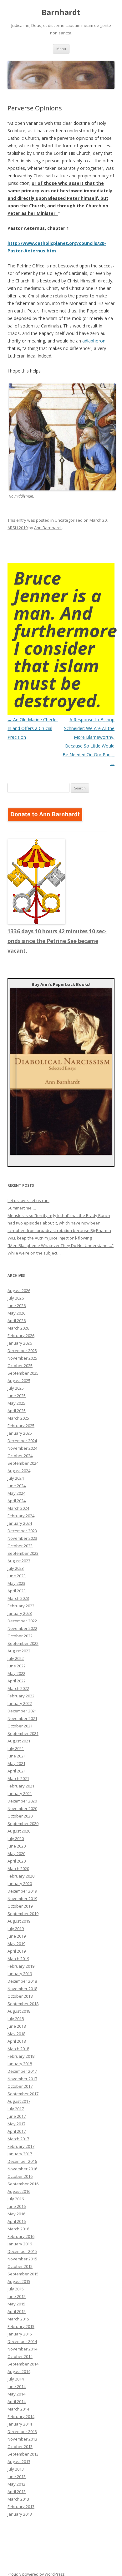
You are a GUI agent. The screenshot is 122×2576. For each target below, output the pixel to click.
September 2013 (23, 2454)
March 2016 (18, 2229)
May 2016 (16, 2214)
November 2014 (22, 2349)
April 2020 (17, 1861)
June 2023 (17, 1576)
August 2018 (19, 2011)
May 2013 (16, 2484)
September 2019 (23, 1914)
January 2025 (20, 1433)
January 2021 (20, 1793)
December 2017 (22, 2071)
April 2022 (17, 1681)
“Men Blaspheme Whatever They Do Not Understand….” (61, 1245)
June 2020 (17, 1846)
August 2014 (19, 2371)
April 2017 (17, 2131)
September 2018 (23, 2004)
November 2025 (22, 1358)
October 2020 (20, 1816)
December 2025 (22, 1351)
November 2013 (22, 2439)
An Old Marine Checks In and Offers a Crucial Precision (33, 728)
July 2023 (16, 1568)
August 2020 (19, 1831)
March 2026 (18, 1328)
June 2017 (17, 2116)
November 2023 (22, 1538)
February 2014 (21, 2416)
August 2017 (19, 2101)
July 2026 (16, 1298)
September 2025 (23, 1373)
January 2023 (20, 1613)
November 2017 (22, 2079)
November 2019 (22, 1899)
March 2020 (18, 1869)
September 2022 (23, 1643)
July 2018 (16, 2019)
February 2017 (21, 2146)
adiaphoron (94, 341)
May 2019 (16, 1944)
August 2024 (19, 1471)
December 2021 (22, 1711)
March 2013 (18, 2499)
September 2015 (23, 2274)
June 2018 (17, 2026)
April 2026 (17, 1321)
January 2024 (20, 1523)
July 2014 (16, 2379)
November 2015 (22, 2259)
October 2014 (20, 2356)
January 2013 (20, 2514)
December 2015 (22, 2251)
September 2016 (23, 2184)
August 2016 (19, 2191)
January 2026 (20, 1343)
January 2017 (20, 2154)
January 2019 (20, 1974)
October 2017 (20, 2086)
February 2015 (21, 2326)
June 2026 (17, 1306)
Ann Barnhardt (48, 528)
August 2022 (19, 1651)
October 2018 (20, 1996)
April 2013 (17, 2492)
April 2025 (17, 1411)
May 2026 (16, 1313)
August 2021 (19, 1741)
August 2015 (19, 2281)
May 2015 (16, 2304)
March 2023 (18, 1598)
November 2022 (22, 1628)
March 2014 (18, 2409)
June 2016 (17, 2206)
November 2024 (22, 1448)
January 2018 (20, 2064)
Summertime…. (22, 1208)
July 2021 (16, 1748)
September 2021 (23, 1733)
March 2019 (18, 1959)
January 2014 (20, 2424)
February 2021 (21, 1786)
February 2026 (21, 1336)
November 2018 (22, 1989)
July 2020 (16, 1838)
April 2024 (17, 1501)
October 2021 (20, 1726)
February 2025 (21, 1426)
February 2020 (21, 1876)
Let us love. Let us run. (28, 1200)
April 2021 (17, 1771)
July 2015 (16, 2289)
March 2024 (18, 1508)
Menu (61, 49)
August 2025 (19, 1381)
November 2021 (22, 1718)
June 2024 (17, 1486)
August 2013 (19, 2462)
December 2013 (22, 2431)
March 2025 (18, 1418)
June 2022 (17, 1666)
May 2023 (16, 1583)
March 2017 (18, 2139)
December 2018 (22, 1981)
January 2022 (20, 1703)
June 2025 (17, 1396)
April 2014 (17, 2401)
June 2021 (17, 1756)
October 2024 (20, 1456)
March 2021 (18, 1778)
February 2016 (21, 2236)
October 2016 (20, 2176)
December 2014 (22, 2341)
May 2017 (16, 2124)
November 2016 (22, 2169)
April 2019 (17, 1951)
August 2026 (19, 1291)
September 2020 (23, 1823)
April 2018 (17, 2041)
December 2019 (22, 1891)
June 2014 (17, 2386)
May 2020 (16, 1853)
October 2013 (20, 2447)
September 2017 (23, 2094)
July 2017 (16, 2109)
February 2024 (21, 1516)
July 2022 (16, 1658)
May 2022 (16, 1673)
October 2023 (20, 1546)
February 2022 (21, 1696)
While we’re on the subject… (34, 1253)
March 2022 (18, 1688)
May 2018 (16, 2034)
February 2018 (21, 2056)
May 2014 (16, 2394)
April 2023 (17, 1591)
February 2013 (21, 2507)
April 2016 (17, 2221)
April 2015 (17, 2311)
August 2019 (19, 1921)
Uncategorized (69, 520)
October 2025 (20, 1366)
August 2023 (19, 1561)
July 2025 (16, 1388)
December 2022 (22, 1621)
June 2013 (17, 2477)
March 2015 (18, 2319)
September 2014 (23, 2364)
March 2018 (18, 2049)
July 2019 (16, 1929)
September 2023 (23, 1553)
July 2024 (16, 1478)
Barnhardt (61, 12)
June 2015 (17, 2296)
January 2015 (20, 2334)
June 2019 (17, 1936)
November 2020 (22, 1808)
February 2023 (21, 1606)
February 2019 (21, 1966)
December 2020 (22, 1801)
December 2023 (22, 1531)
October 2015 (20, 2266)
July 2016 (16, 2199)
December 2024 (22, 1441)
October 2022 (20, 1636)
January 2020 (20, 1884)
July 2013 (16, 2469)
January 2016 (20, 2244)
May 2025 (16, 1403)
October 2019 (20, 1906)
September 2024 (23, 1463)
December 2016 (22, 2161)
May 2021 (16, 1763)
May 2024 (16, 1493)
